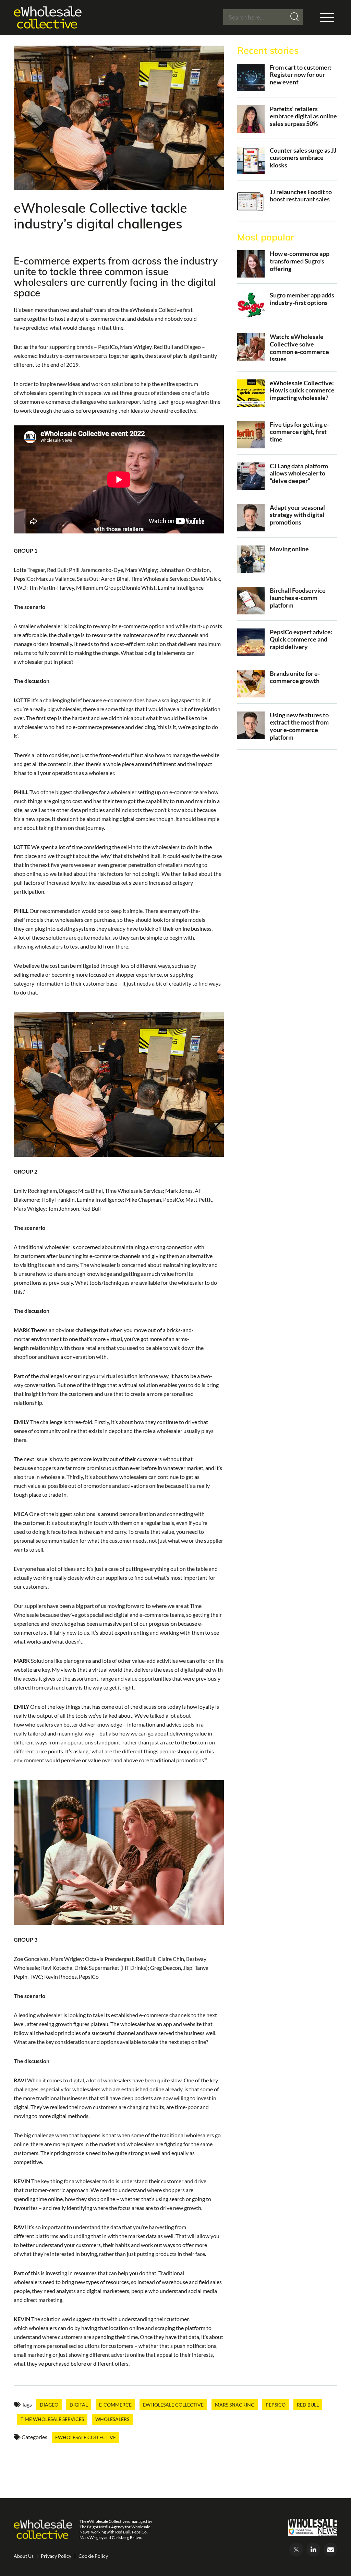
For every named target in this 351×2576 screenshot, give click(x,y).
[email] (330, 2550)
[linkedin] (313, 2550)
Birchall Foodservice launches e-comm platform (298, 598)
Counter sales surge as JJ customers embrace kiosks (303, 158)
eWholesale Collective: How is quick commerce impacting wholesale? (302, 390)
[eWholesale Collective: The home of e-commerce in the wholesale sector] (48, 18)
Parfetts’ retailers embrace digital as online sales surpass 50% (303, 116)
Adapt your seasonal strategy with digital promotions (297, 515)
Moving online (289, 549)
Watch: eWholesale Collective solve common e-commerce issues (299, 348)
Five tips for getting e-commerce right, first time (299, 432)
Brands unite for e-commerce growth (295, 677)
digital (79, 2405)
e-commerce (115, 2405)
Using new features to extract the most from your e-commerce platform (299, 726)
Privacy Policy (56, 2556)
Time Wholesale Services (52, 2419)
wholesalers (112, 2419)
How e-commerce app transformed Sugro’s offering (300, 261)
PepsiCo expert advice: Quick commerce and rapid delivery (301, 639)
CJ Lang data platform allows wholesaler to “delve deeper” (299, 473)
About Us (24, 2556)
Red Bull (308, 2405)
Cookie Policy (93, 2556)
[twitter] (296, 2550)
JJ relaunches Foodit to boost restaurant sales (301, 196)
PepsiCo (276, 2405)
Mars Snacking (235, 2405)
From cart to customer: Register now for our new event (301, 75)
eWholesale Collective (173, 2405)
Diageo (49, 2405)
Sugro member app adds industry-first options (302, 299)
